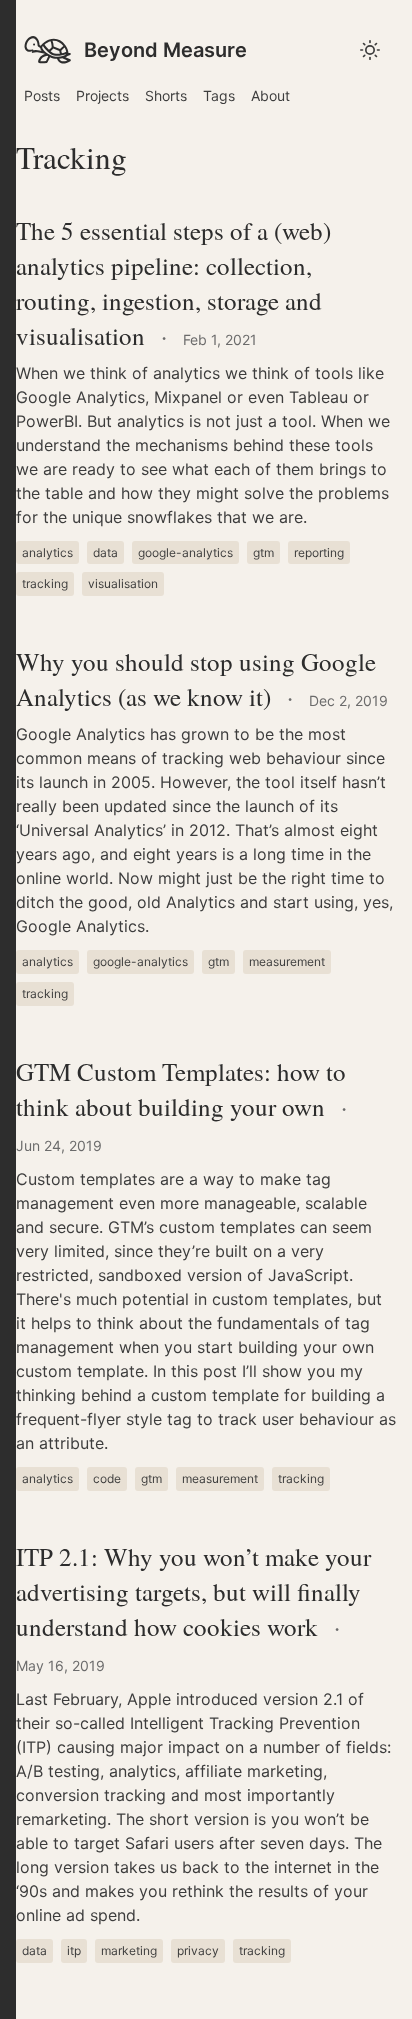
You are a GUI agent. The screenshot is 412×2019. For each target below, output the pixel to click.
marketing (129, 1950)
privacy (198, 1950)
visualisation (123, 583)
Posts (42, 95)
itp (74, 1950)
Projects (102, 95)
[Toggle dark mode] (370, 50)
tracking (45, 583)
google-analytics (185, 552)
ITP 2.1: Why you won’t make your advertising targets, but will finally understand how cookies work (193, 1591)
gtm (263, 552)
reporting (319, 552)
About (270, 95)
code (107, 1478)
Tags (219, 95)
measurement (287, 961)
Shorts (166, 95)
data (105, 552)
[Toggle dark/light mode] (8, 1009)
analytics (47, 552)
